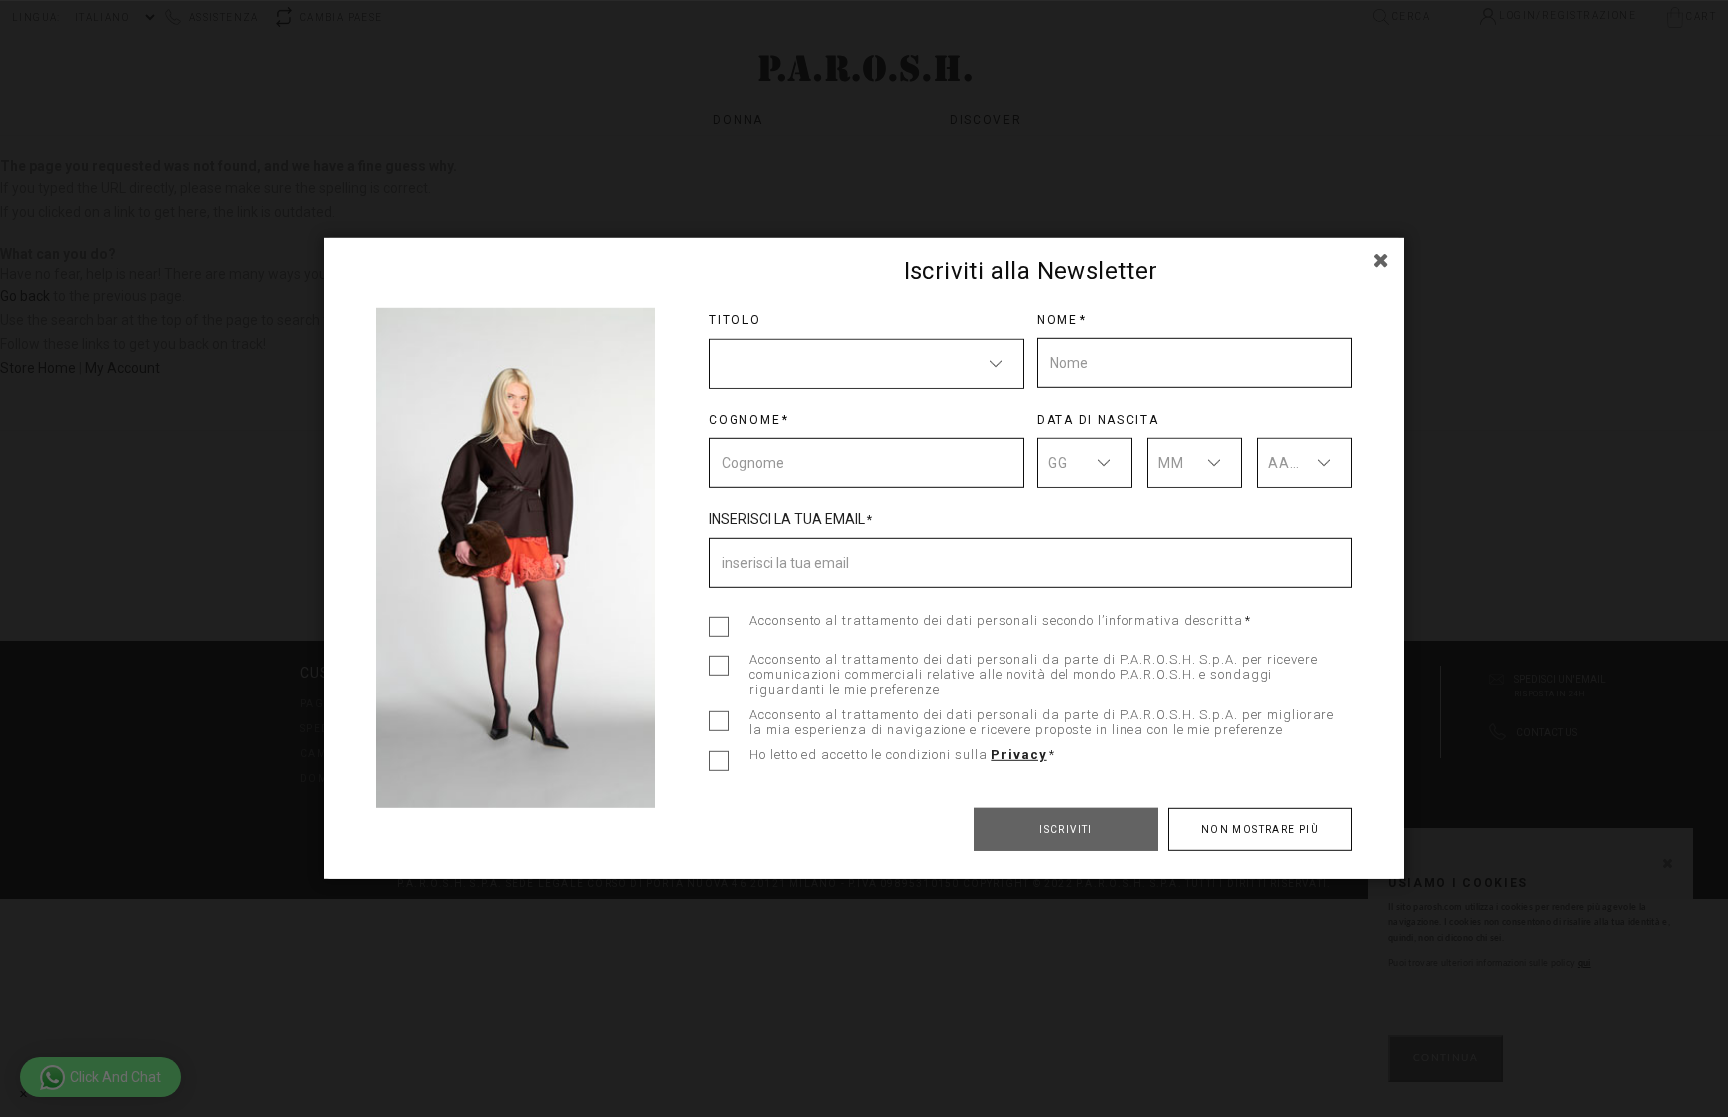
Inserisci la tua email (787, 518)
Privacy (1018, 754)
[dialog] (864, 558)
